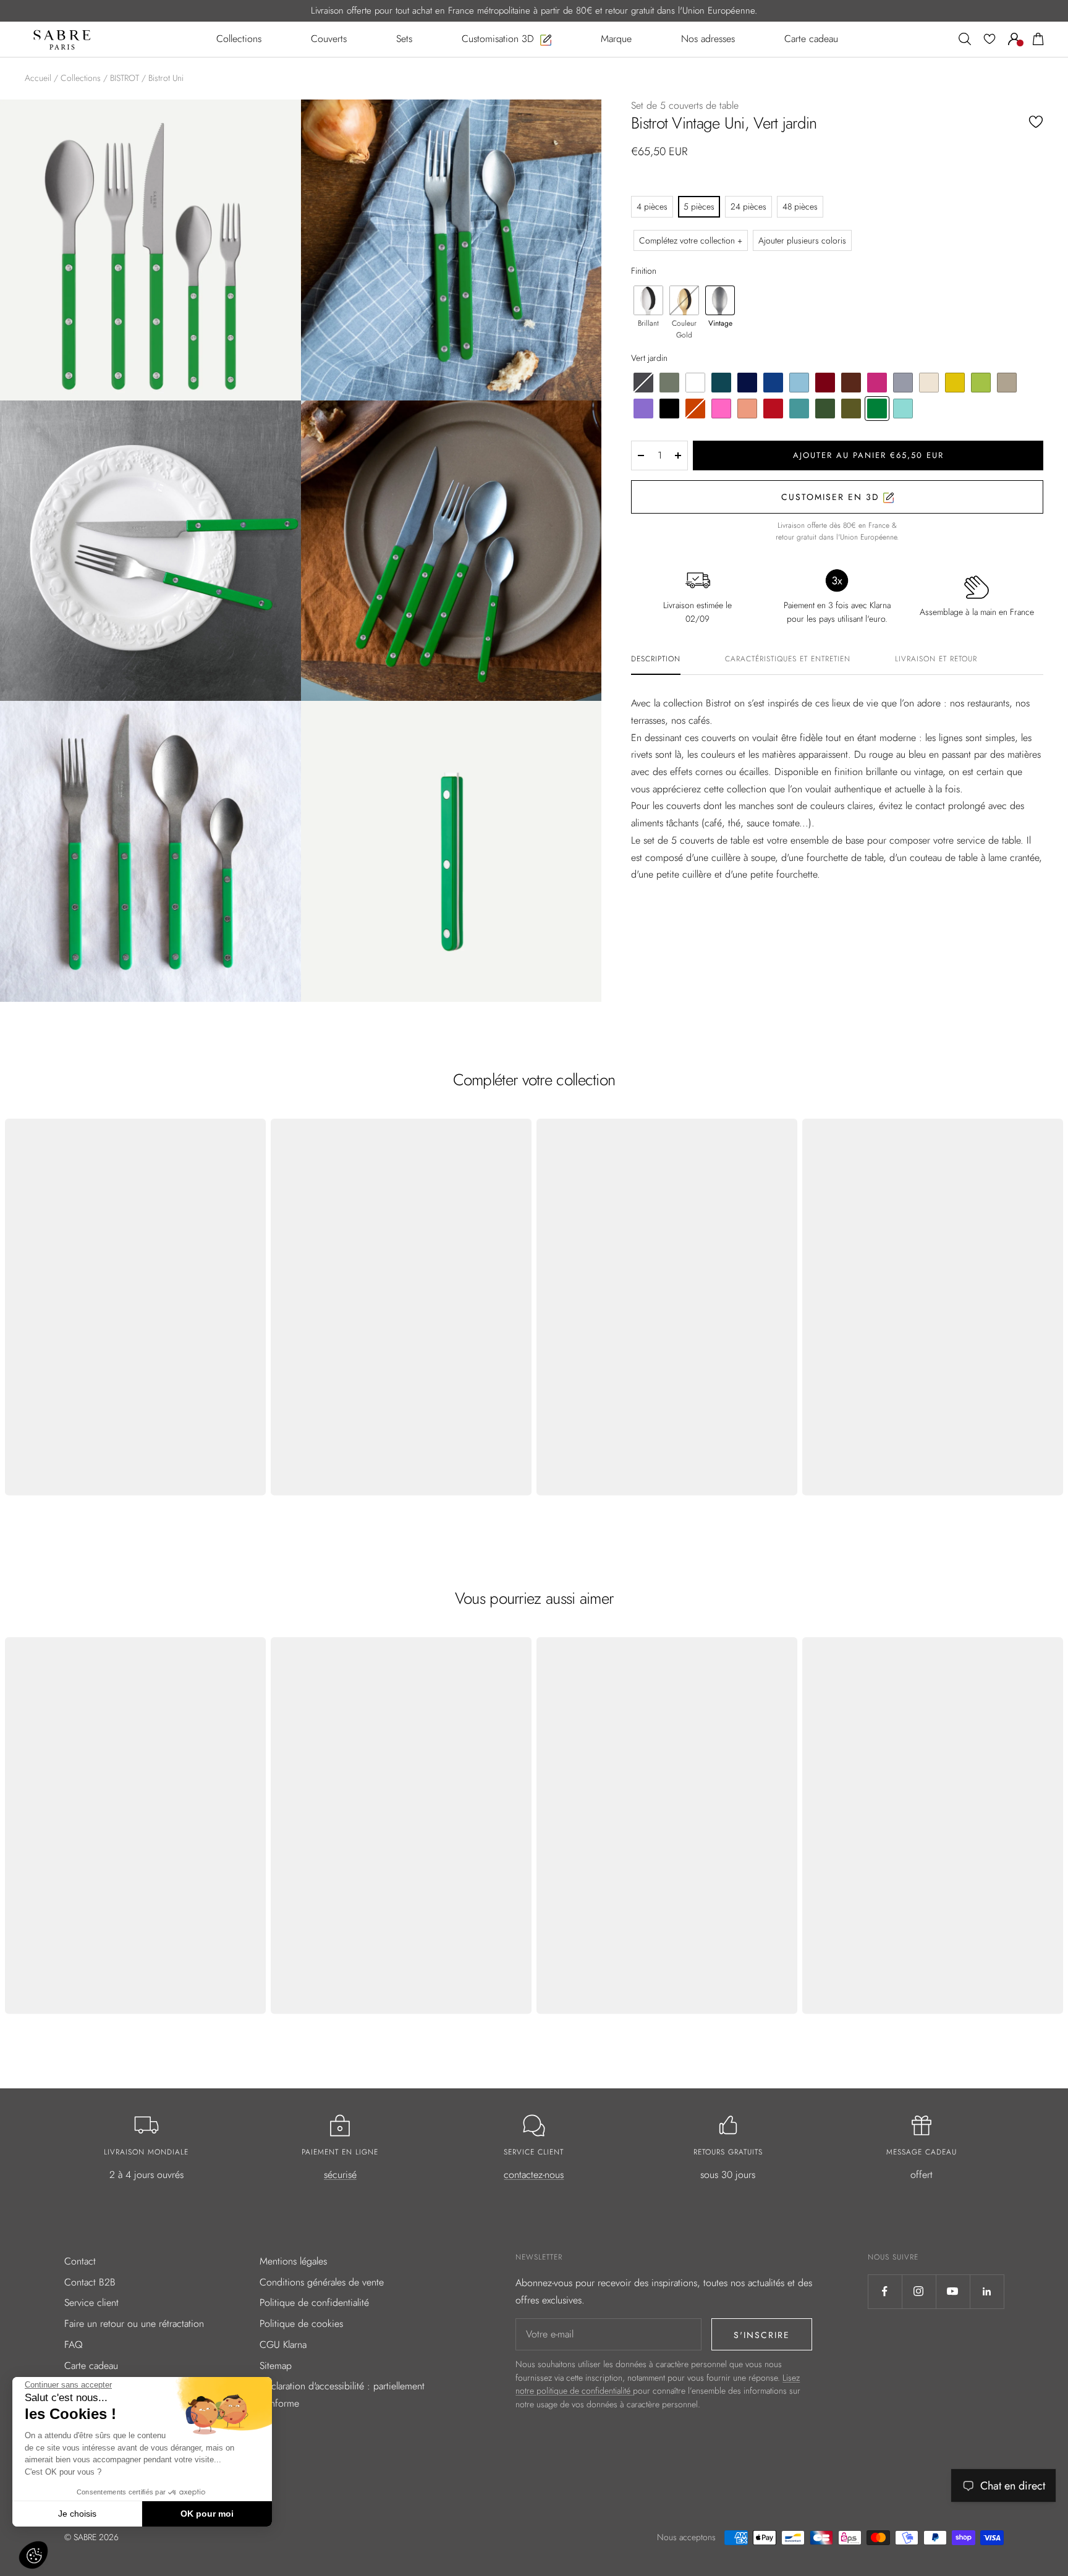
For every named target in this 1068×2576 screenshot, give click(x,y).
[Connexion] (1014, 39)
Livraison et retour (936, 659)
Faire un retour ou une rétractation (134, 2324)
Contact (80, 2261)
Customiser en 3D (832, 497)
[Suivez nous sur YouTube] (953, 2291)
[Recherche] (965, 39)
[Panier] (1038, 39)
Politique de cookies (301, 2324)
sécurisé (340, 2175)
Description (656, 659)
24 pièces (748, 206)
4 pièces (652, 206)
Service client (91, 2303)
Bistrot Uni (166, 78)
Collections (81, 78)
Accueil (38, 78)
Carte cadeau (91, 2366)
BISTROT (125, 78)
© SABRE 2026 (91, 2537)
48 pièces (800, 206)
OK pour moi (207, 2514)
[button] (33, 2555)
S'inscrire (762, 2335)
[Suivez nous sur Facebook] (885, 2291)
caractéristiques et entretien (788, 659)
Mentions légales (293, 2261)
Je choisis (77, 2514)
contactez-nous (534, 2175)
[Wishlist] (990, 39)
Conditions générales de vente (322, 2282)
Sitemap (276, 2366)
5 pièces (699, 206)
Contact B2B (90, 2282)
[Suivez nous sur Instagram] (919, 2291)
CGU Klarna (283, 2345)
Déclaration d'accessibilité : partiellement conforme (342, 2395)
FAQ (74, 2345)
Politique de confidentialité (314, 2303)
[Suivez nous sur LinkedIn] (987, 2291)
